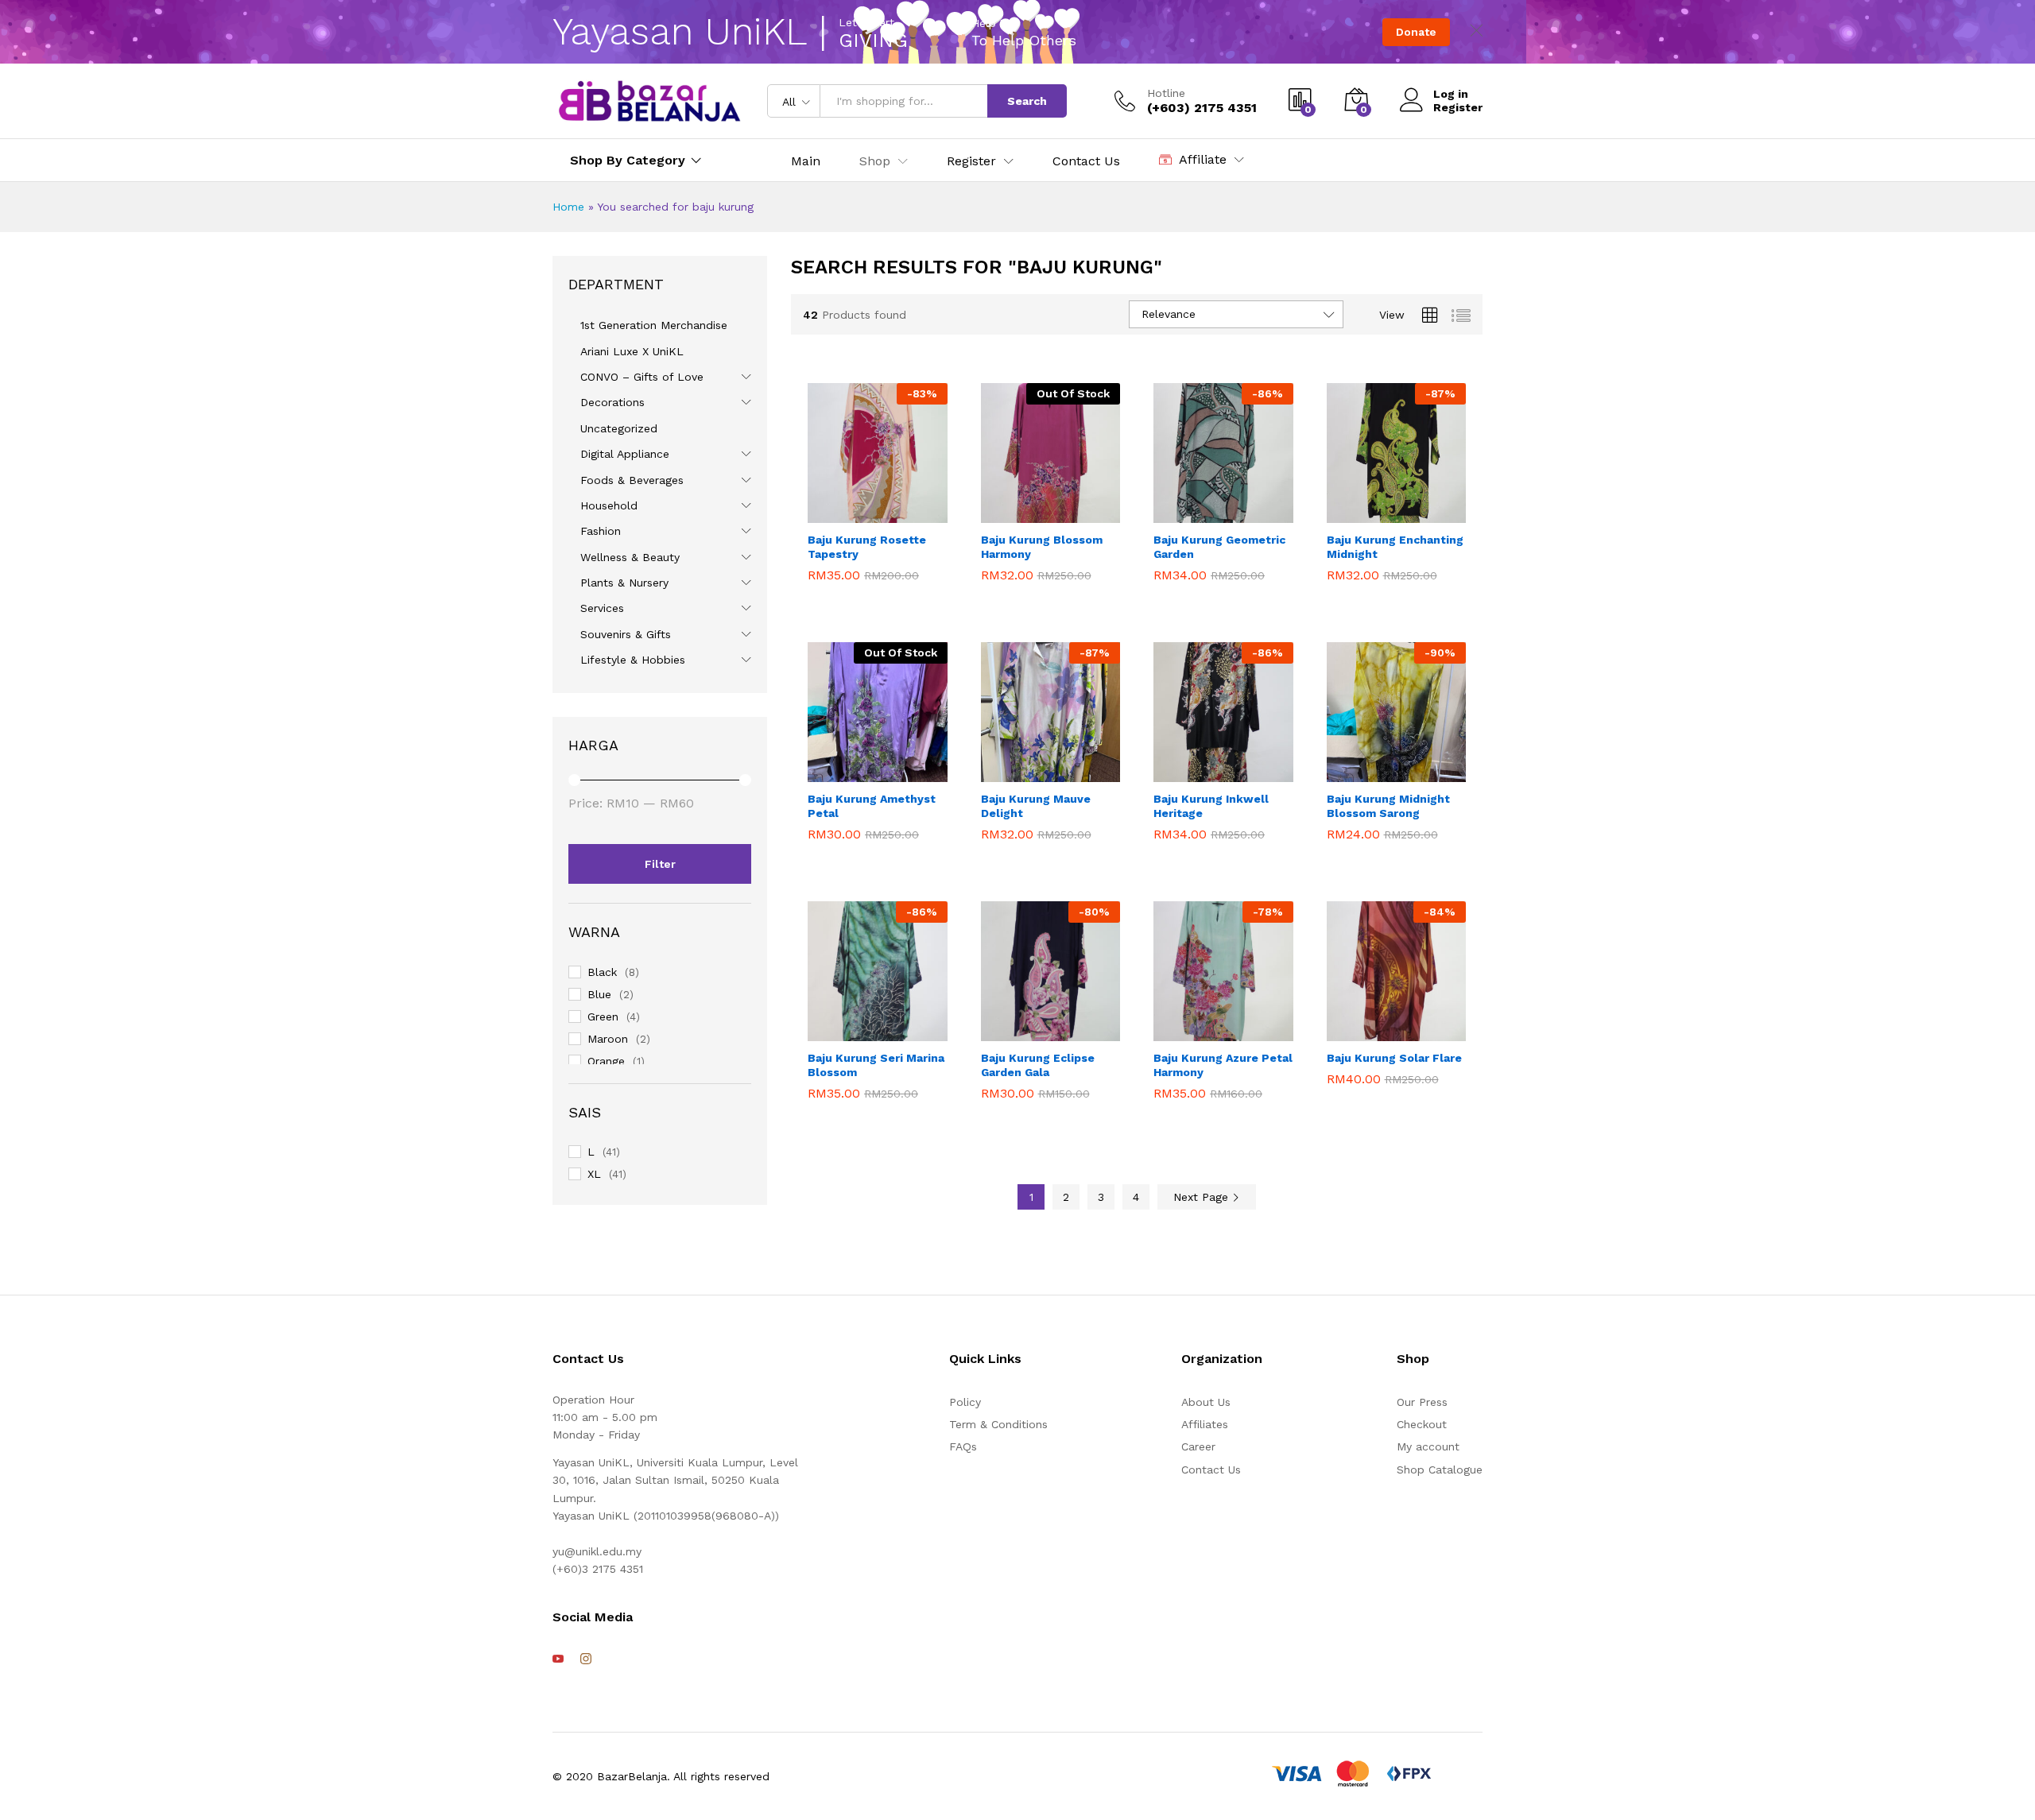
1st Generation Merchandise (654, 325)
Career (1198, 1446)
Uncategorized (619, 428)
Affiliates (1205, 1424)
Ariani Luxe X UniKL (632, 351)
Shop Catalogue (1440, 1470)
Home (568, 207)
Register (1458, 107)
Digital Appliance (625, 454)
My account (1428, 1446)
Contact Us (1086, 161)
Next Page (1203, 1197)
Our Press (1422, 1402)
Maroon (608, 1039)
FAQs (963, 1446)
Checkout (1422, 1424)
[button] (837, 505)
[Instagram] (586, 1659)
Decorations (612, 402)
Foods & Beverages (632, 480)
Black (602, 972)
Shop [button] (875, 161)
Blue (599, 994)
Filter (660, 864)
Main (806, 161)
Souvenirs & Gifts (626, 634)
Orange (606, 1061)
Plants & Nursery (624, 583)
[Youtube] (558, 1659)
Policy (965, 1402)
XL (594, 1174)
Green (603, 1016)
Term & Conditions (998, 1424)
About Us (1206, 1402)
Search (1027, 101)
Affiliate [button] (1203, 159)
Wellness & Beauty (630, 557)
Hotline (1166, 93)
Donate (1416, 32)
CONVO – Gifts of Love (642, 377)
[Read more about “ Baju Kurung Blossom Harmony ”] (1010, 505)
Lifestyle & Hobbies (633, 660)
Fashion (601, 531)
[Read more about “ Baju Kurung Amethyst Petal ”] (837, 765)
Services (602, 608)
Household (609, 505)
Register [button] (971, 161)
